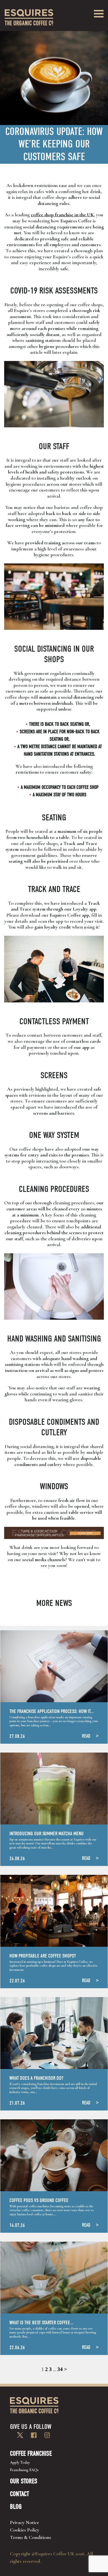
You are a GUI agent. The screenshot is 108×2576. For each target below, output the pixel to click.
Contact (20, 2494)
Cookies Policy (25, 2530)
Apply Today (20, 2462)
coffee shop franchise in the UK (62, 215)
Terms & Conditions (31, 2537)
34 (60, 2369)
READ (86, 1736)
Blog (16, 2507)
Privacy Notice (25, 2522)
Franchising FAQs (24, 2470)
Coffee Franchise (31, 2453)
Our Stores (24, 2481)
